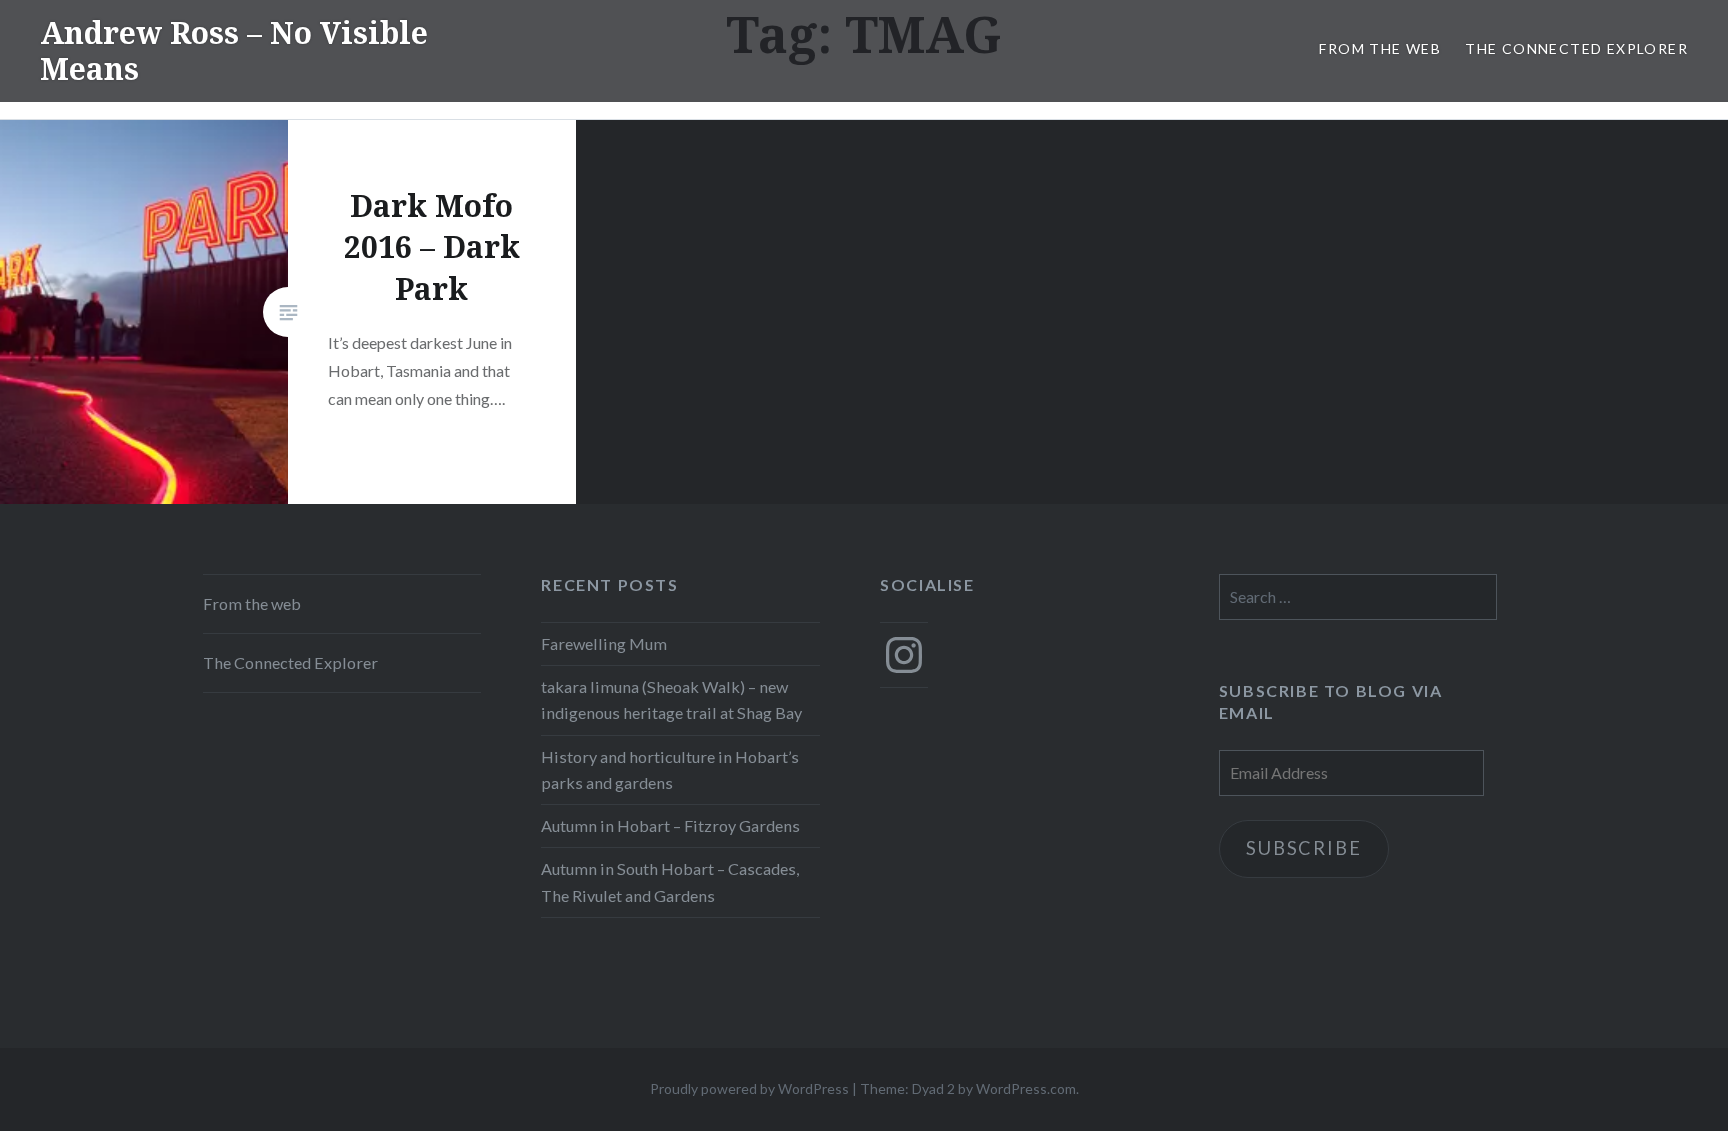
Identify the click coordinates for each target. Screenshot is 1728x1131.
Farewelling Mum (604, 643)
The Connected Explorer (1576, 48)
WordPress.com (1026, 1088)
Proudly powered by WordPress (749, 1088)
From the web (1380, 48)
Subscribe (1303, 848)
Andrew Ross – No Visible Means (234, 50)
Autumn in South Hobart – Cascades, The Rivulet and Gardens (670, 881)
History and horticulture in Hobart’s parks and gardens (670, 769)
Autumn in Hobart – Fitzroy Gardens (670, 825)
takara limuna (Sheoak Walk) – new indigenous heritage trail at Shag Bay (671, 699)
